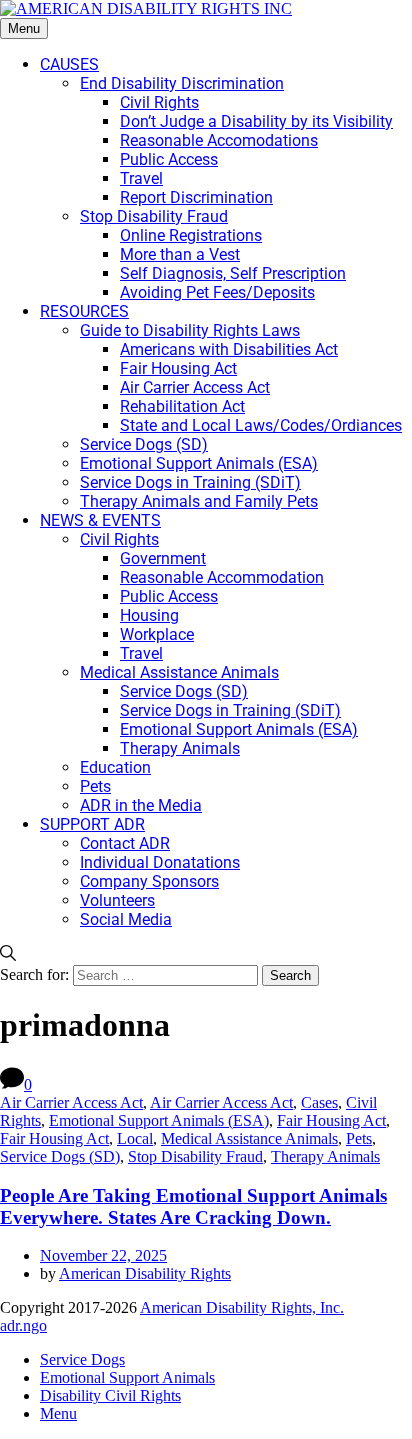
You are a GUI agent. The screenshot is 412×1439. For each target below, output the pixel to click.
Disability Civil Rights (110, 1395)
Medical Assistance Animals (249, 1138)
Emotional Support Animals (127, 1377)
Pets (359, 1138)
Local (135, 1138)
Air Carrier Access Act (71, 1102)
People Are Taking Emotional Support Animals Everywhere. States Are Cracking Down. (193, 1206)
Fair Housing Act (331, 1120)
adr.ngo (23, 1325)
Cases (319, 1102)
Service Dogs (82, 1359)
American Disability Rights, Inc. (242, 1307)
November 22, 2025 (103, 1255)
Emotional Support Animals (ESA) (159, 1120)
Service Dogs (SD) (60, 1156)
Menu (24, 28)
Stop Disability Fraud (195, 1156)
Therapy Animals (325, 1156)
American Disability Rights (145, 1273)
